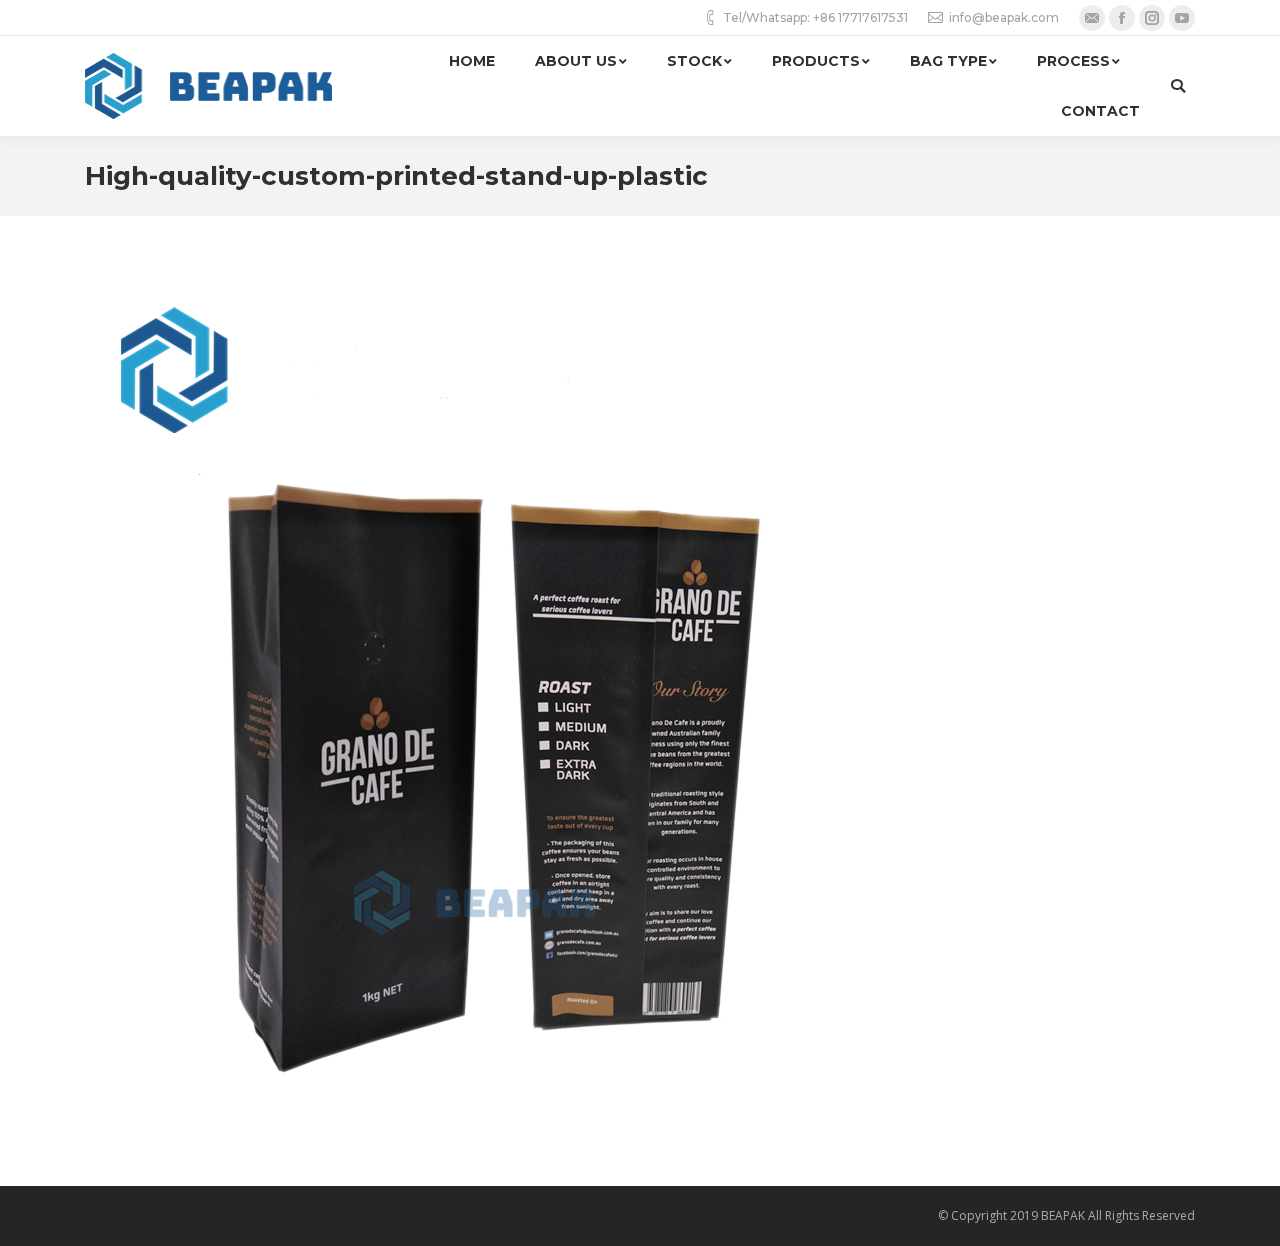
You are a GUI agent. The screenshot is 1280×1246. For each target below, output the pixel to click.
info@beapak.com (1004, 17)
